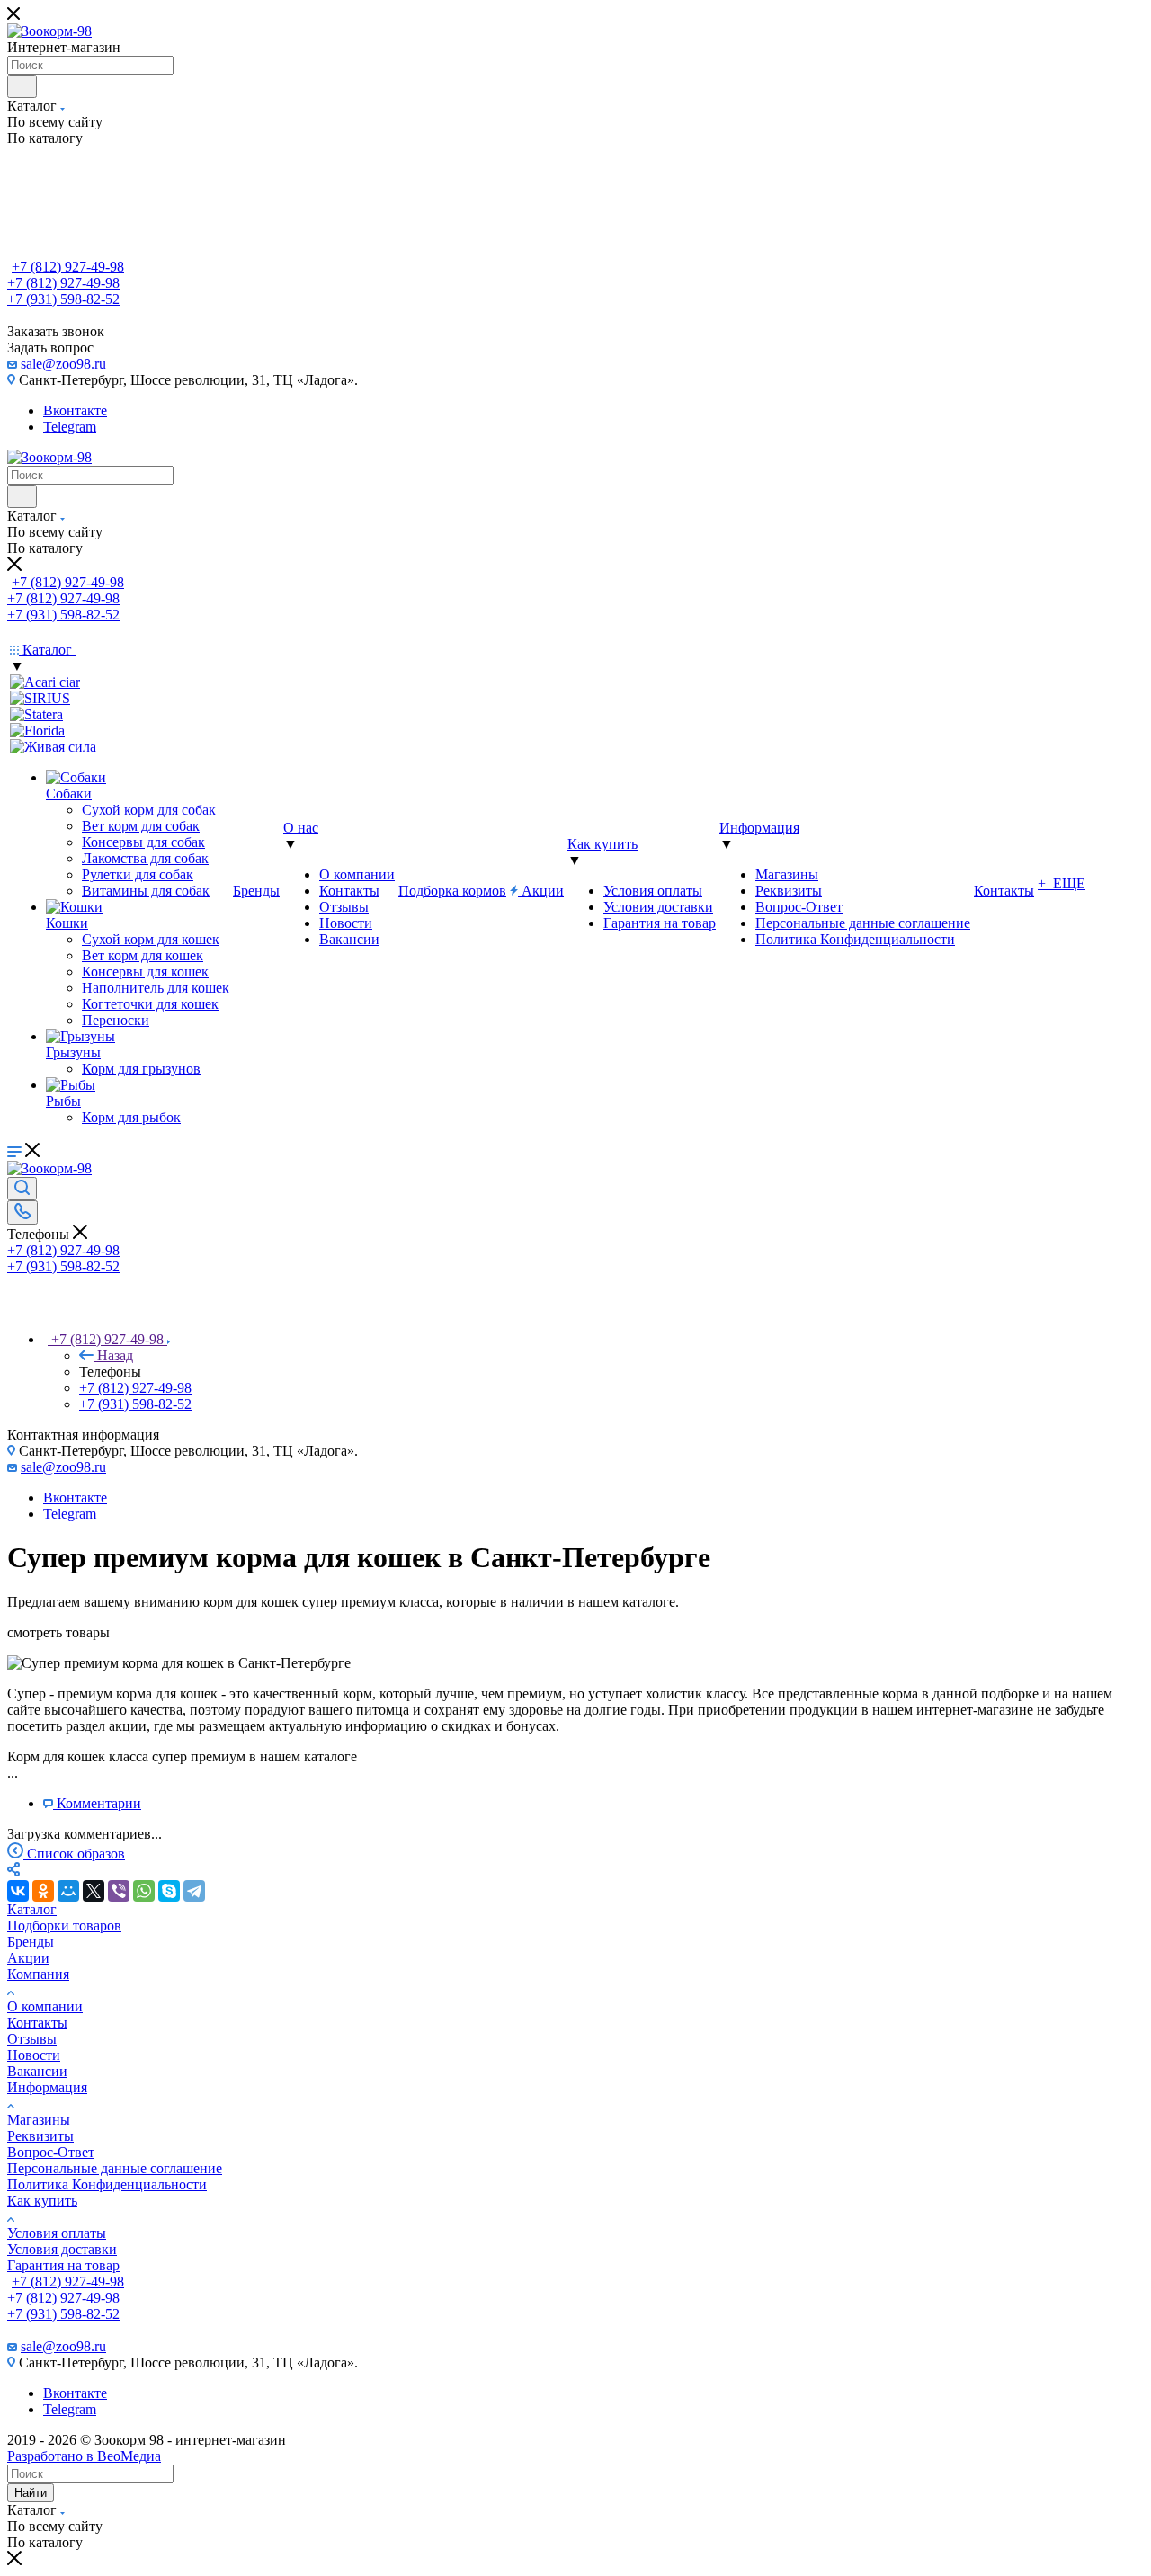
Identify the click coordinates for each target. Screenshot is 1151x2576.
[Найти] (22, 86)
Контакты (37, 2023)
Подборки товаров (64, 1925)
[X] (94, 1891)
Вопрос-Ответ (51, 2152)
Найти (31, 2493)
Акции (28, 1958)
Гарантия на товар (63, 2265)
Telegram (70, 427)
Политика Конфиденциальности (107, 2184)
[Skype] (169, 1891)
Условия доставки (62, 2249)
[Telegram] (194, 1891)
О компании (45, 2006)
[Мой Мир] (68, 1891)
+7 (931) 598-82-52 (63, 299)
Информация (47, 2087)
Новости (34, 2055)
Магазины (39, 2120)
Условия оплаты (57, 2233)
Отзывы (32, 2039)
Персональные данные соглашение (115, 2168)
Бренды (31, 1942)
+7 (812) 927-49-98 (68, 267)
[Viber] (119, 1891)
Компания (38, 1974)
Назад (115, 1355)
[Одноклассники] (43, 1891)
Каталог (32, 1909)
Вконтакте (75, 410)
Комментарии (99, 1803)
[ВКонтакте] (18, 1891)
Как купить (42, 2201)
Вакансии (37, 2071)
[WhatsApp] (144, 1891)
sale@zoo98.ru (63, 364)
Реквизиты (40, 2136)
